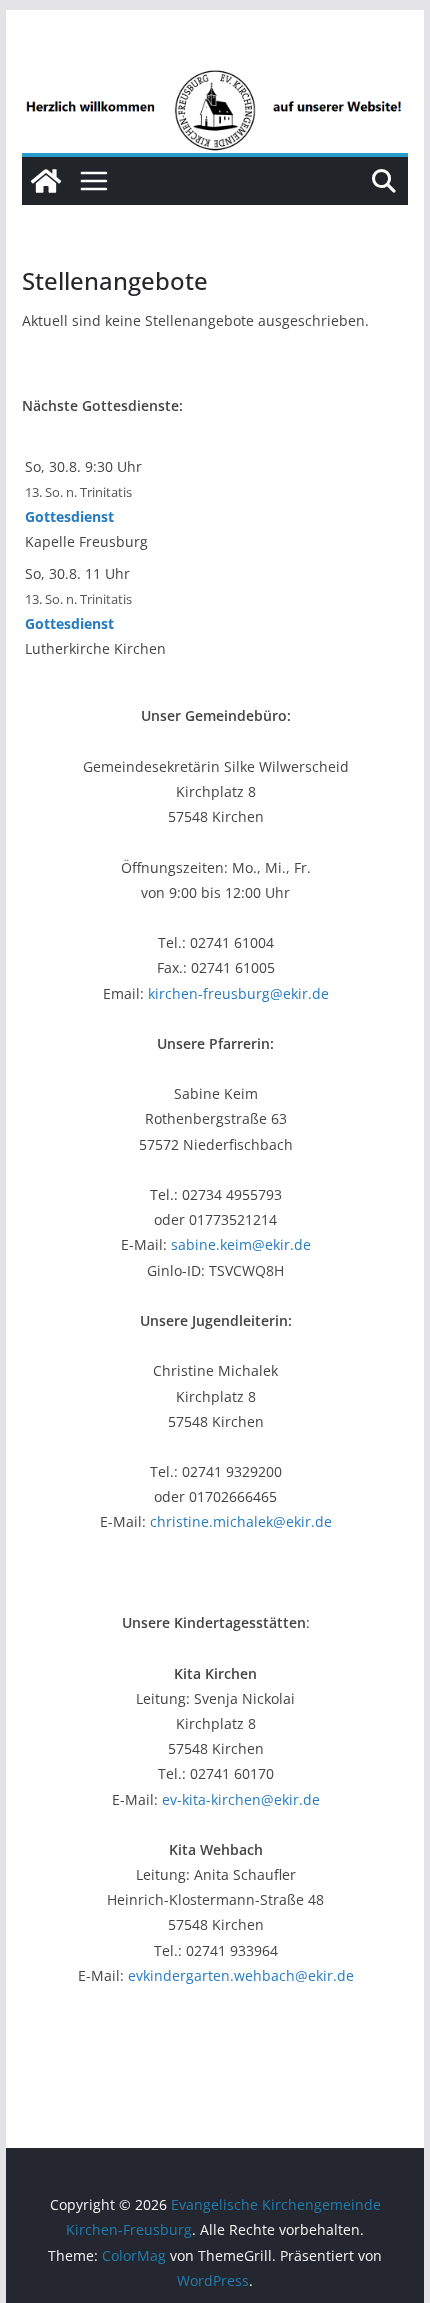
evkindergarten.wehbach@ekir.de (241, 1975)
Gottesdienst (69, 516)
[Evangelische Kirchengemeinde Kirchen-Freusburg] (214, 82)
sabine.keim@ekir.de (241, 1244)
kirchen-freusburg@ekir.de (238, 993)
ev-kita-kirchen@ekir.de (241, 1799)
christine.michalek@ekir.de (241, 1521)
